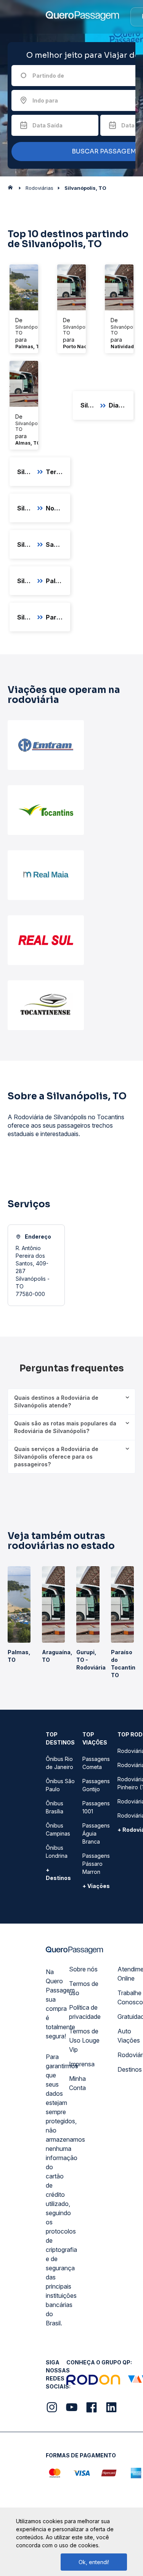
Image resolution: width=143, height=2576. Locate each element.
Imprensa (82, 2064)
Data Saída (47, 125)
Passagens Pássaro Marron (96, 1864)
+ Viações (96, 1886)
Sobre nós (83, 1969)
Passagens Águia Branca (96, 1833)
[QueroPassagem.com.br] (13, 189)
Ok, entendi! (94, 2562)
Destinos (130, 2069)
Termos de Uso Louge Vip (84, 2040)
